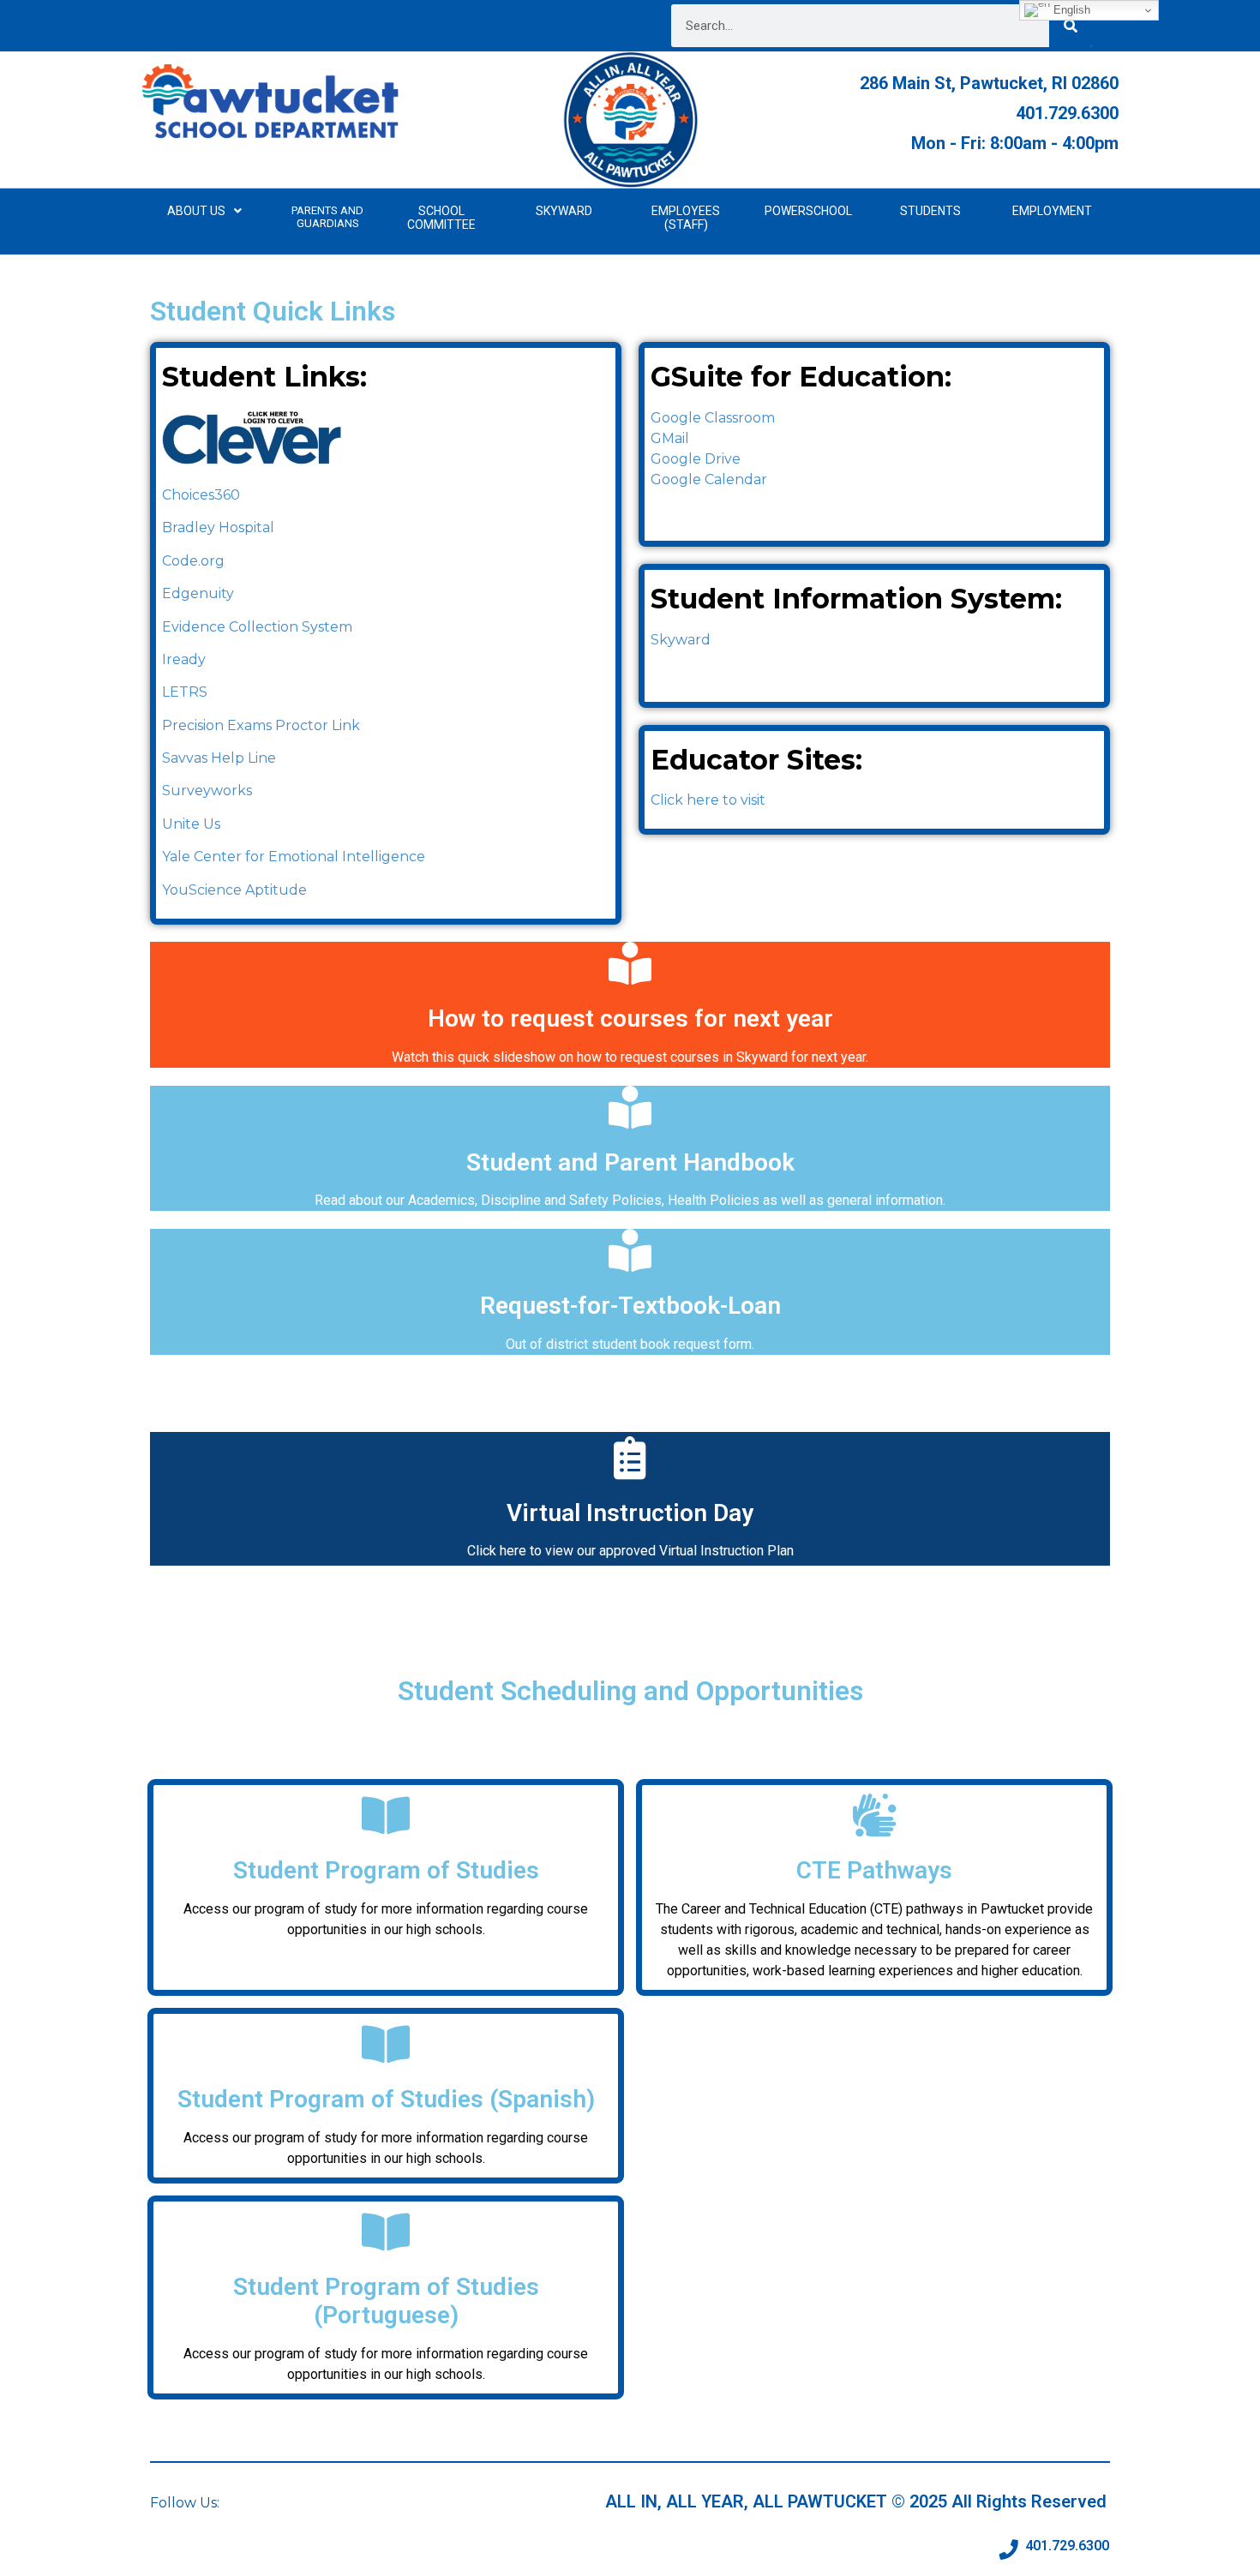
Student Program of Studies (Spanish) (386, 2099)
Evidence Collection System (257, 627)
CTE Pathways (874, 1870)
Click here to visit (708, 800)
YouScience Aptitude (234, 890)
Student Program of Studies (386, 1870)
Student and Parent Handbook (630, 1162)
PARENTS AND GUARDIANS (327, 217)
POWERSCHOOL (808, 211)
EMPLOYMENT (1052, 211)
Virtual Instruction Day (630, 1513)
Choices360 (201, 495)
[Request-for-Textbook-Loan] (630, 1250)
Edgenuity (198, 593)
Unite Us (191, 824)
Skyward (681, 640)
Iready (184, 659)
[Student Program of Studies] (386, 1815)
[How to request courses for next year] (630, 963)
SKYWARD (564, 211)
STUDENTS (930, 211)
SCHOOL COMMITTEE (441, 218)
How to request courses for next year (630, 1018)
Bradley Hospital (218, 527)
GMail (670, 438)
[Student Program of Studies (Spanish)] (386, 2044)
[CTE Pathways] (874, 1815)
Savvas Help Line (219, 758)
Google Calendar (709, 479)
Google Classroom (713, 418)
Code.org (193, 561)
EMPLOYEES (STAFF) (686, 218)
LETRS (185, 692)
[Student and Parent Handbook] (630, 1107)
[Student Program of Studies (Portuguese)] (386, 2232)
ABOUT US (196, 211)
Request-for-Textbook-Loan (630, 1306)
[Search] (1071, 26)
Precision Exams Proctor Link (261, 725)
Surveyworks (207, 791)
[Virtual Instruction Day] (630, 1458)
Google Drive (696, 459)
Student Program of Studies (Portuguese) (386, 2301)
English (1070, 10)
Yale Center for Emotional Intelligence (294, 857)
